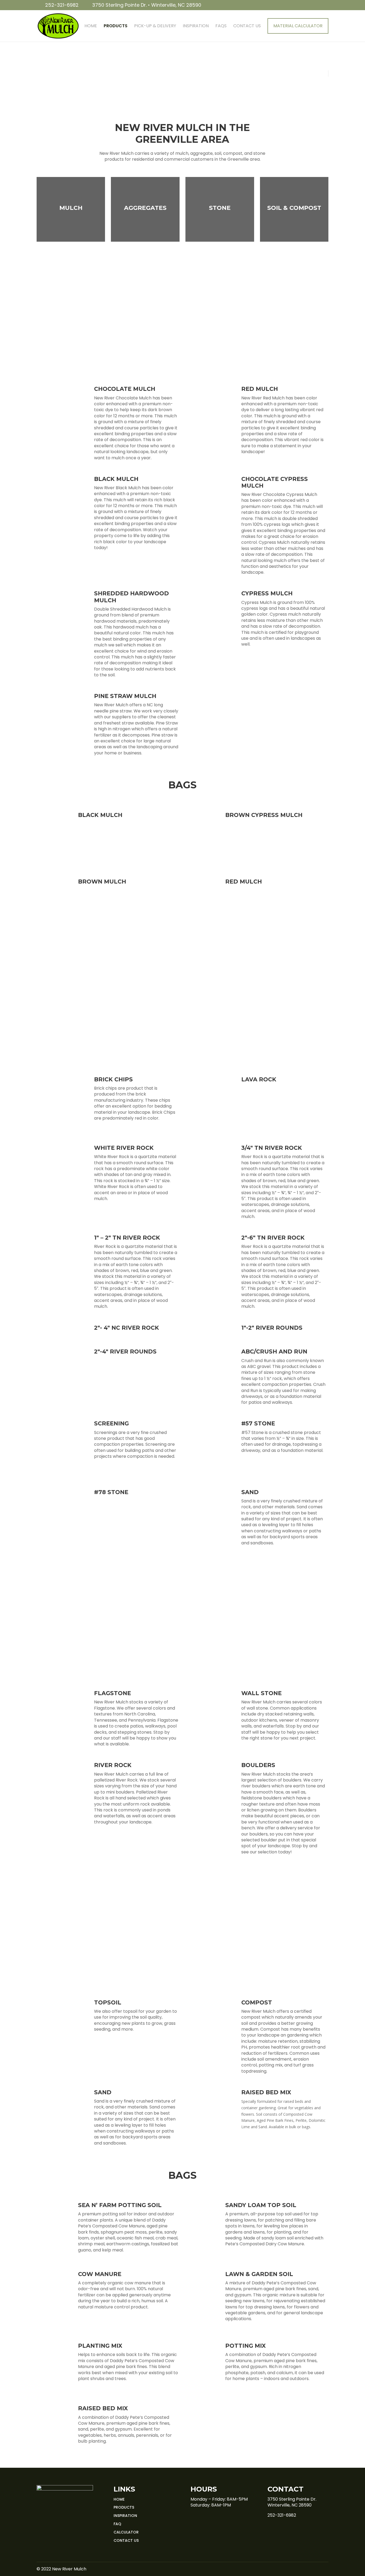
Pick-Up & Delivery (155, 26)
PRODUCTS (124, 2507)
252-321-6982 (62, 5)
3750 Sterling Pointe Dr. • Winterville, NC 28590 (147, 5)
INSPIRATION (125, 2516)
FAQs (221, 26)
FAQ (117, 2524)
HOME (119, 2499)
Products (116, 26)
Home (91, 26)
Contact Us (247, 26)
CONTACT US (126, 2540)
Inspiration (196, 26)
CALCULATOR (126, 2532)
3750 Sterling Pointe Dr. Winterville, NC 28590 (292, 2502)
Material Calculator (298, 26)
